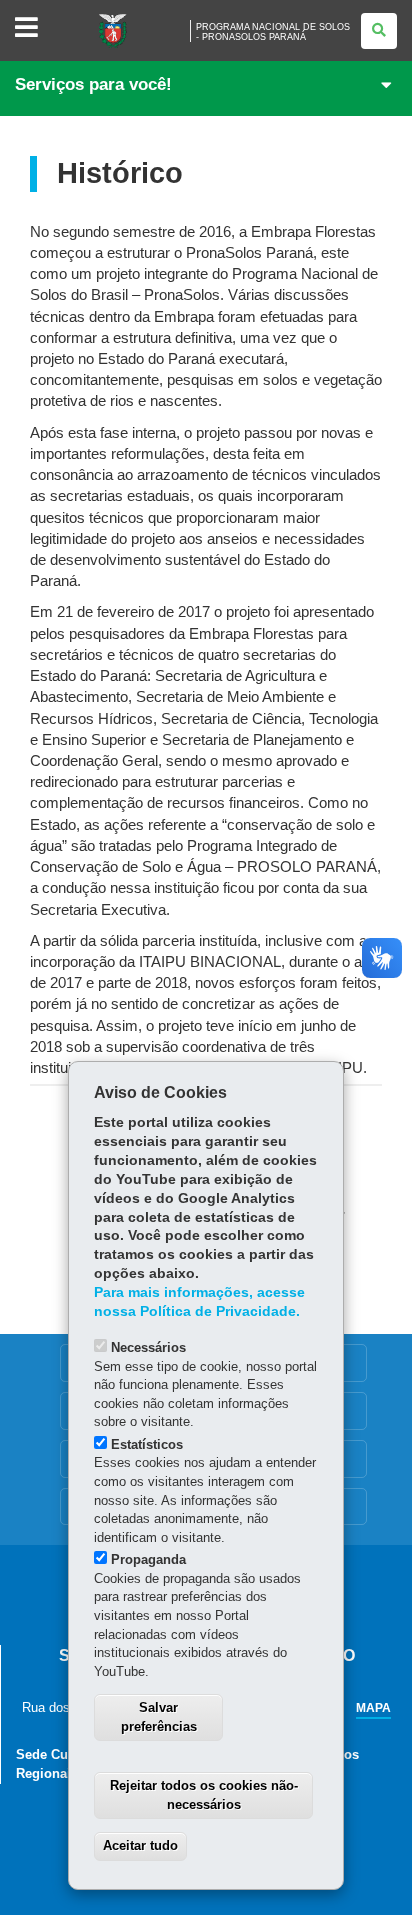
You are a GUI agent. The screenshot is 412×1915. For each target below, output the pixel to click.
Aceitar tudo (140, 1845)
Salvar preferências (159, 1717)
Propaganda (148, 1559)
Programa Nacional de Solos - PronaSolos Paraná (273, 32)
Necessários (148, 1347)
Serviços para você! (93, 84)
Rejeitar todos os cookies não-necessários (204, 1795)
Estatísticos (147, 1444)
